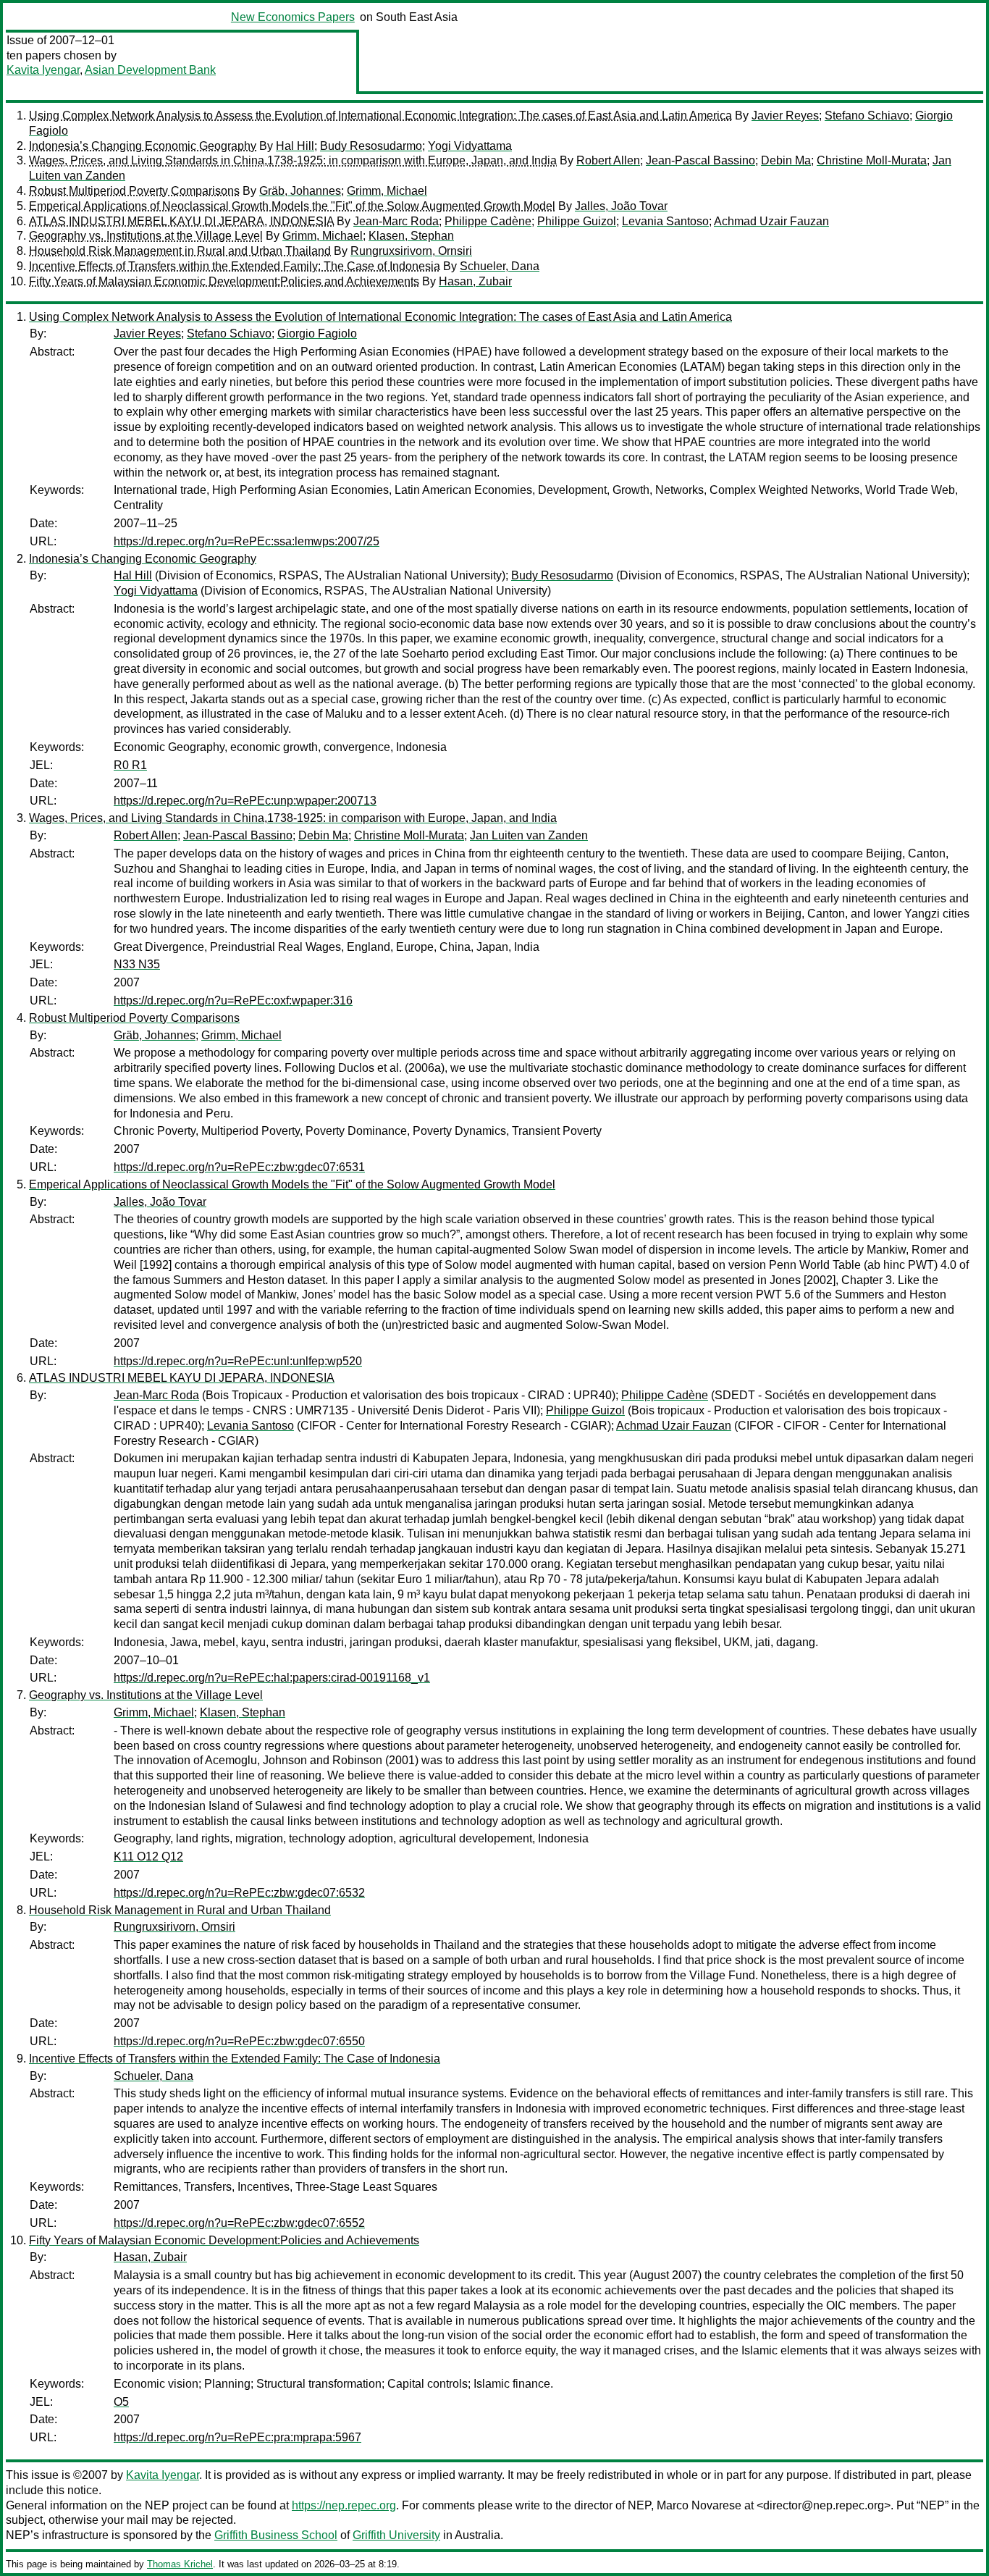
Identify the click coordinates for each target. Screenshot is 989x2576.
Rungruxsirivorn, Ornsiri (411, 251)
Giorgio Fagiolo (317, 333)
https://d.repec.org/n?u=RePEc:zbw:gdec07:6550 (239, 2041)
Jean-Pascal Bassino (700, 160)
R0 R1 (130, 765)
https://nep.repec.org (344, 2505)
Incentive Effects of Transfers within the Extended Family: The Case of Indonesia (235, 266)
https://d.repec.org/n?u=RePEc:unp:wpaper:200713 (245, 801)
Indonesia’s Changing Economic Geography (143, 146)
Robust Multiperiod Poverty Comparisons (134, 191)
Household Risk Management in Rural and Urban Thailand (180, 251)
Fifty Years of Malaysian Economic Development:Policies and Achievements (224, 281)
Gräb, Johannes (300, 191)
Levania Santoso (665, 221)
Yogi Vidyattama (470, 146)
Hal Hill (295, 146)
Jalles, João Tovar (621, 206)
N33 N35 (137, 964)
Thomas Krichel (180, 2564)
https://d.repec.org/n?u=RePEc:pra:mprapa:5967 (237, 2437)
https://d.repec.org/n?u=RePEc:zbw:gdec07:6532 (239, 1893)
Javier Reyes (785, 116)
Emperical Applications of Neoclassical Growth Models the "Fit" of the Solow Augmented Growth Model (292, 206)
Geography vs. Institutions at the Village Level (146, 236)
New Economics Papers (293, 17)
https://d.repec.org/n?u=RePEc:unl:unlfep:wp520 (238, 1361)
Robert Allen (608, 160)
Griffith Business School (276, 2535)
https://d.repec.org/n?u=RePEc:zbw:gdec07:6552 (239, 2223)
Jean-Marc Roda (396, 221)
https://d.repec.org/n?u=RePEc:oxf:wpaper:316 (233, 1000)
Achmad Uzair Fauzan (771, 221)
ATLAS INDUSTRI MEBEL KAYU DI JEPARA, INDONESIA (181, 221)
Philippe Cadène (488, 221)
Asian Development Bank (150, 70)
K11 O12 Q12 (148, 1857)
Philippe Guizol (577, 221)
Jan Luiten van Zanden (529, 835)
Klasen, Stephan (411, 236)
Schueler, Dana (500, 266)
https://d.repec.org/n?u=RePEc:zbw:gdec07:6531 (239, 1167)
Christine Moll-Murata (872, 160)
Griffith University (396, 2535)
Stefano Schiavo (867, 116)
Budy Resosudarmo (371, 146)
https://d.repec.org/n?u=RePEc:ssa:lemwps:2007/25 (247, 541)
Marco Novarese (699, 2505)
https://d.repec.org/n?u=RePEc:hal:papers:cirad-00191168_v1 (272, 1678)
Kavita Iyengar (43, 70)
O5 (121, 2402)
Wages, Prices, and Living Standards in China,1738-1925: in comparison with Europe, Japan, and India (293, 160)
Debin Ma (786, 160)
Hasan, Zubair (475, 281)
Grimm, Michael (387, 191)
